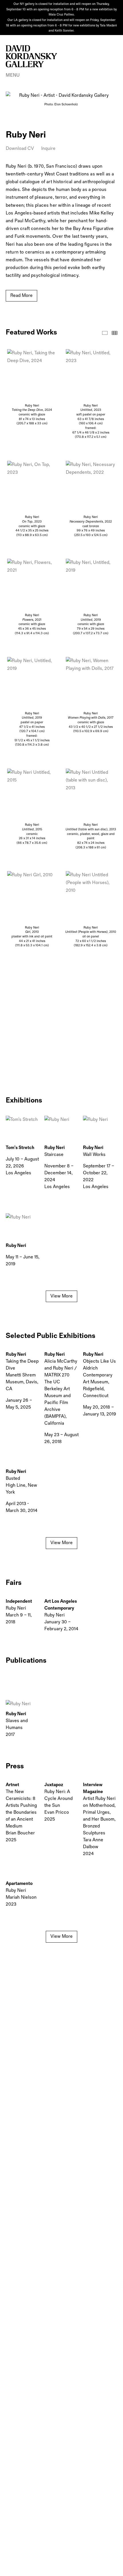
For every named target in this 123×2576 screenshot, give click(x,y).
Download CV (20, 149)
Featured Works (105, 333)
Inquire (48, 149)
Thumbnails (115, 333)
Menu (13, 75)
